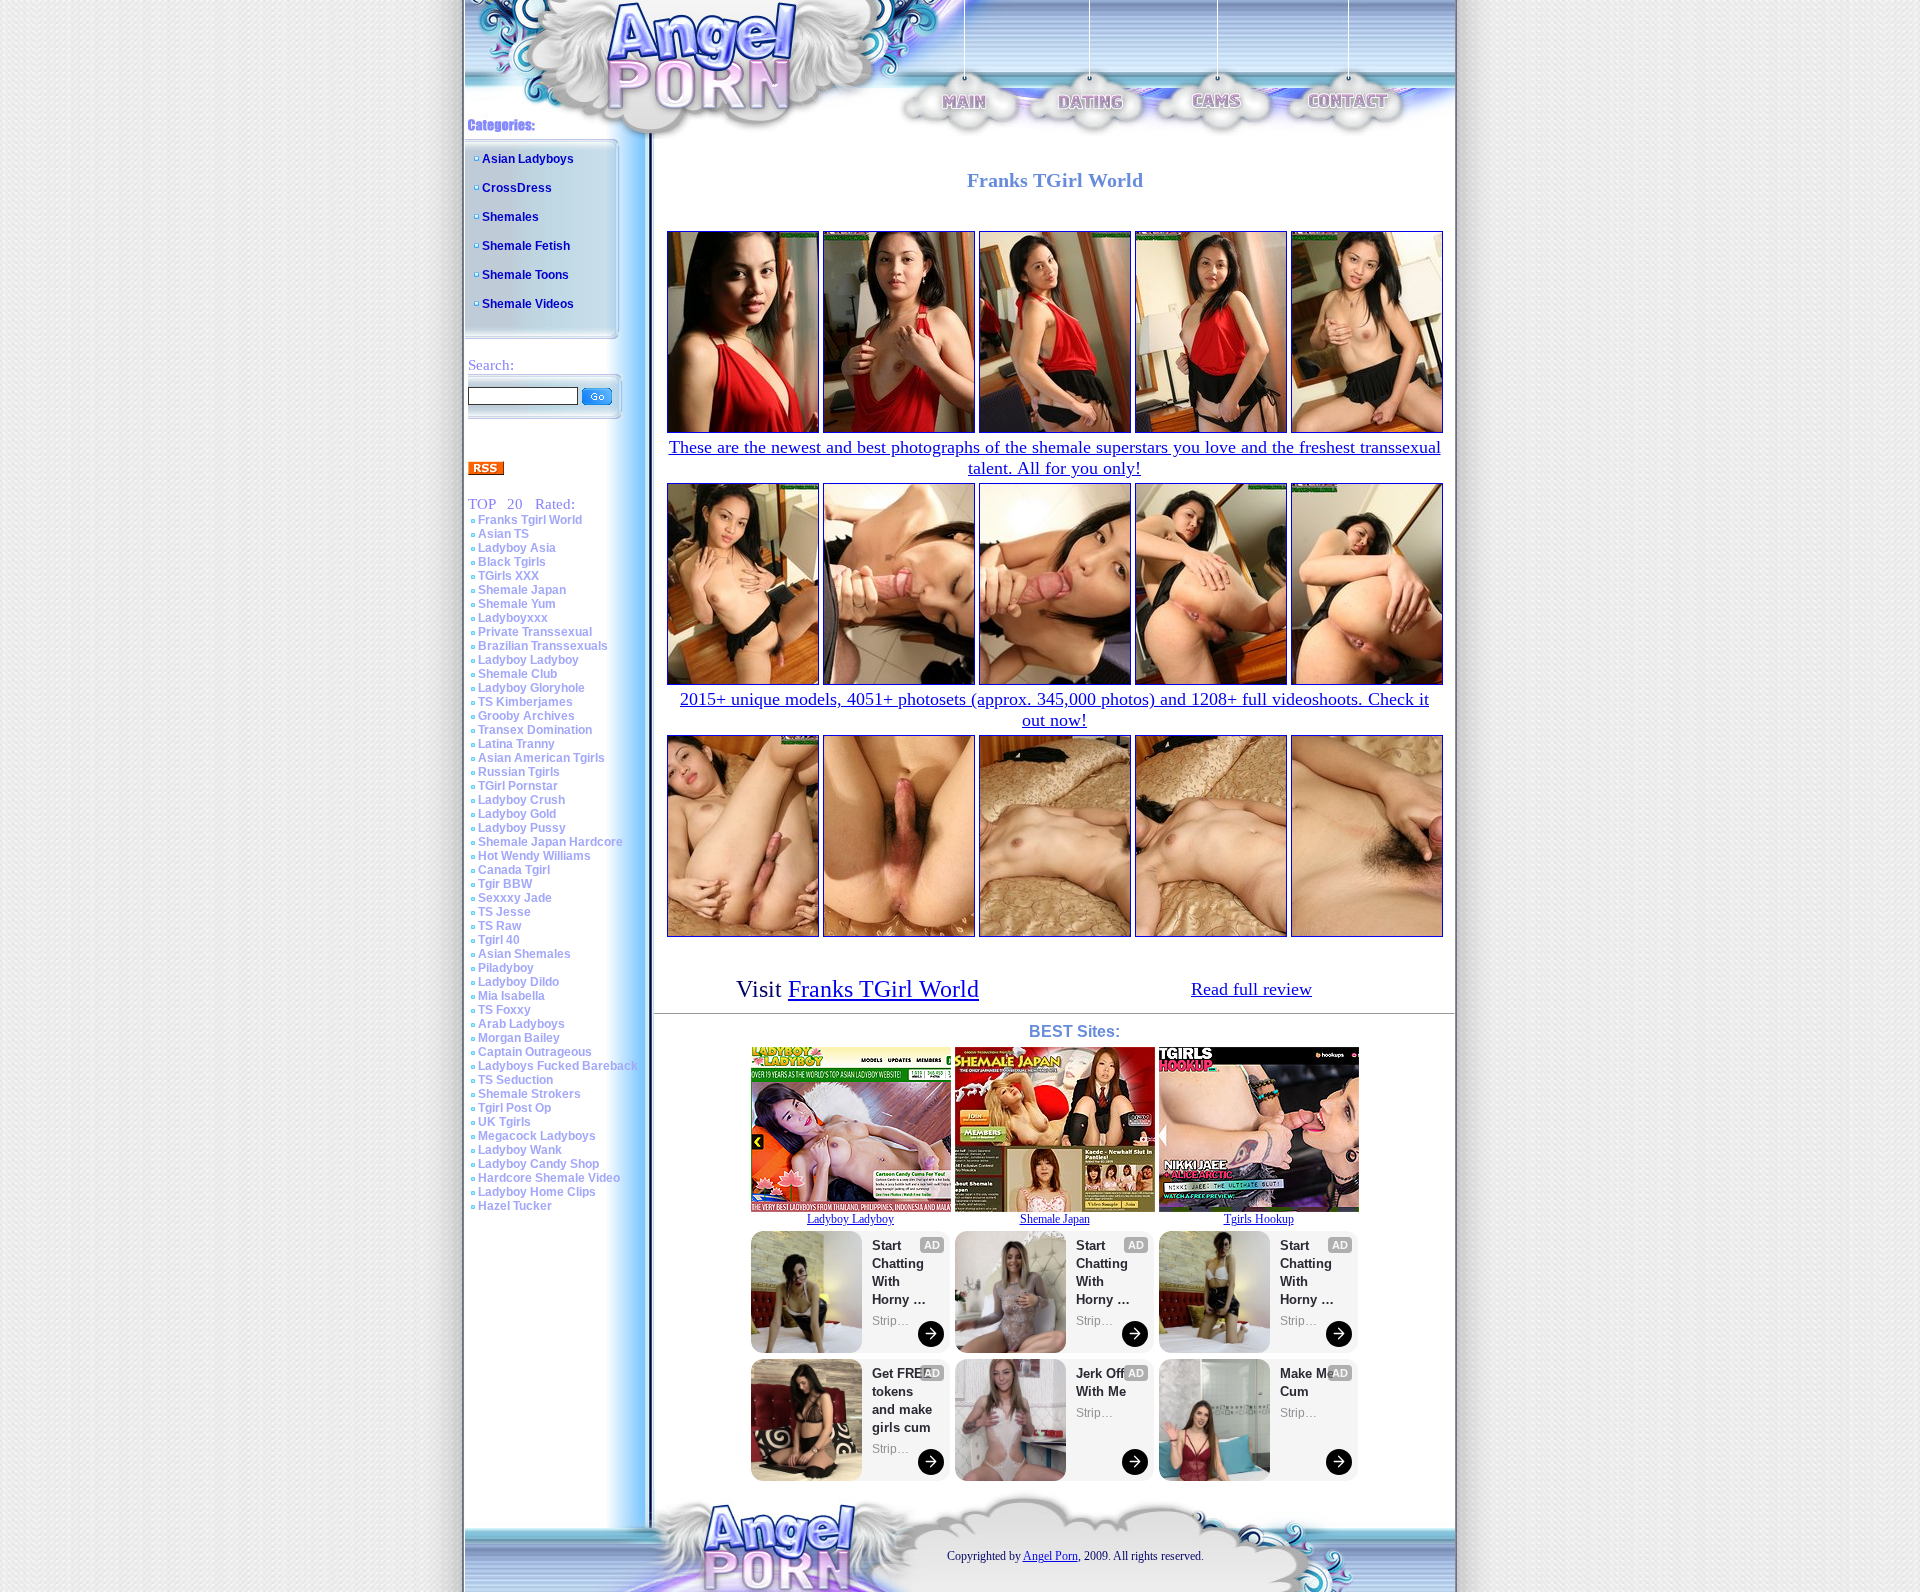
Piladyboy (506, 968)
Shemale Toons (525, 275)
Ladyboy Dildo (518, 982)
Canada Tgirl (514, 870)
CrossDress (517, 188)
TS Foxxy (504, 1010)
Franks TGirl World (883, 989)
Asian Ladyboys (528, 159)
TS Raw (499, 926)
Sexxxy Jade (515, 898)
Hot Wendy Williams (534, 856)
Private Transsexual (535, 632)
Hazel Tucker (515, 1206)
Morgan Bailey (519, 1038)
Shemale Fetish (526, 246)
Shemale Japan (522, 590)
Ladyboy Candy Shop (538, 1164)
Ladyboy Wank (520, 1150)
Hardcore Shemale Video (549, 1178)
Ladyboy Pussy (522, 828)
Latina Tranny (516, 744)
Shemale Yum (517, 604)
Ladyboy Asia (517, 548)
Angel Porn (1050, 1556)
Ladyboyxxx (513, 618)
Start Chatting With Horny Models (900, 1273)
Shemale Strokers (529, 1094)
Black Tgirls (512, 562)
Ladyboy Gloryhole (531, 688)
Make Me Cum (1309, 1382)
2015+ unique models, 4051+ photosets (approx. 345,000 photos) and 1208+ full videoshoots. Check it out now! (1054, 709)
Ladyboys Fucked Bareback (558, 1066)
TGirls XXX (508, 576)
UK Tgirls (504, 1122)
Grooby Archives (526, 716)
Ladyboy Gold (517, 814)
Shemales (510, 217)
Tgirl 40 (499, 940)
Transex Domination (535, 730)
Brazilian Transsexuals (543, 646)
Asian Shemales (524, 954)
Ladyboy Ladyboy (528, 660)
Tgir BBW (505, 884)
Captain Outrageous (535, 1052)
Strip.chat (892, 1321)
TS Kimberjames (525, 702)
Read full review (1251, 989)
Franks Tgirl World (530, 520)
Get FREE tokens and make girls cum (902, 1400)
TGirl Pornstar (518, 786)
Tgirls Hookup (1259, 1219)
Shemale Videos (528, 304)
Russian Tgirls (519, 772)
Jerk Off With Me (1102, 1382)
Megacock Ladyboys (537, 1136)
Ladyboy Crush (521, 800)
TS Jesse (504, 912)
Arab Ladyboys (521, 1024)
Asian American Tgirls (541, 758)
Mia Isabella (511, 996)
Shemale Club (517, 674)
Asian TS (503, 534)
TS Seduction (515, 1080)
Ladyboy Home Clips (537, 1192)
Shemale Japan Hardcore (550, 842)
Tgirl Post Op (514, 1108)
